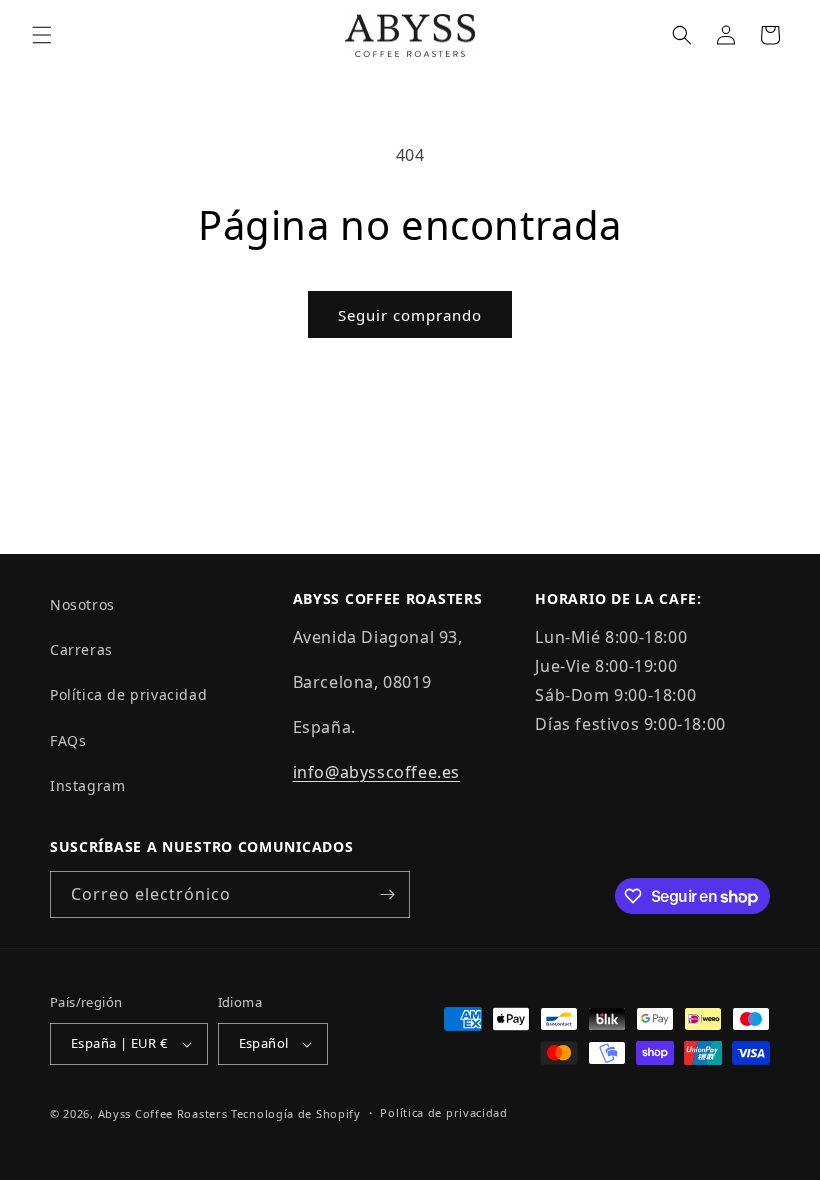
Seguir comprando (410, 315)
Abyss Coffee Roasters (163, 1113)
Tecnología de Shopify (296, 1113)
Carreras (81, 649)
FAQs (68, 740)
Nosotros (82, 604)
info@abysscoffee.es (376, 772)
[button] (42, 35)
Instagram (87, 785)
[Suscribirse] (387, 894)
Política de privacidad (128, 694)
